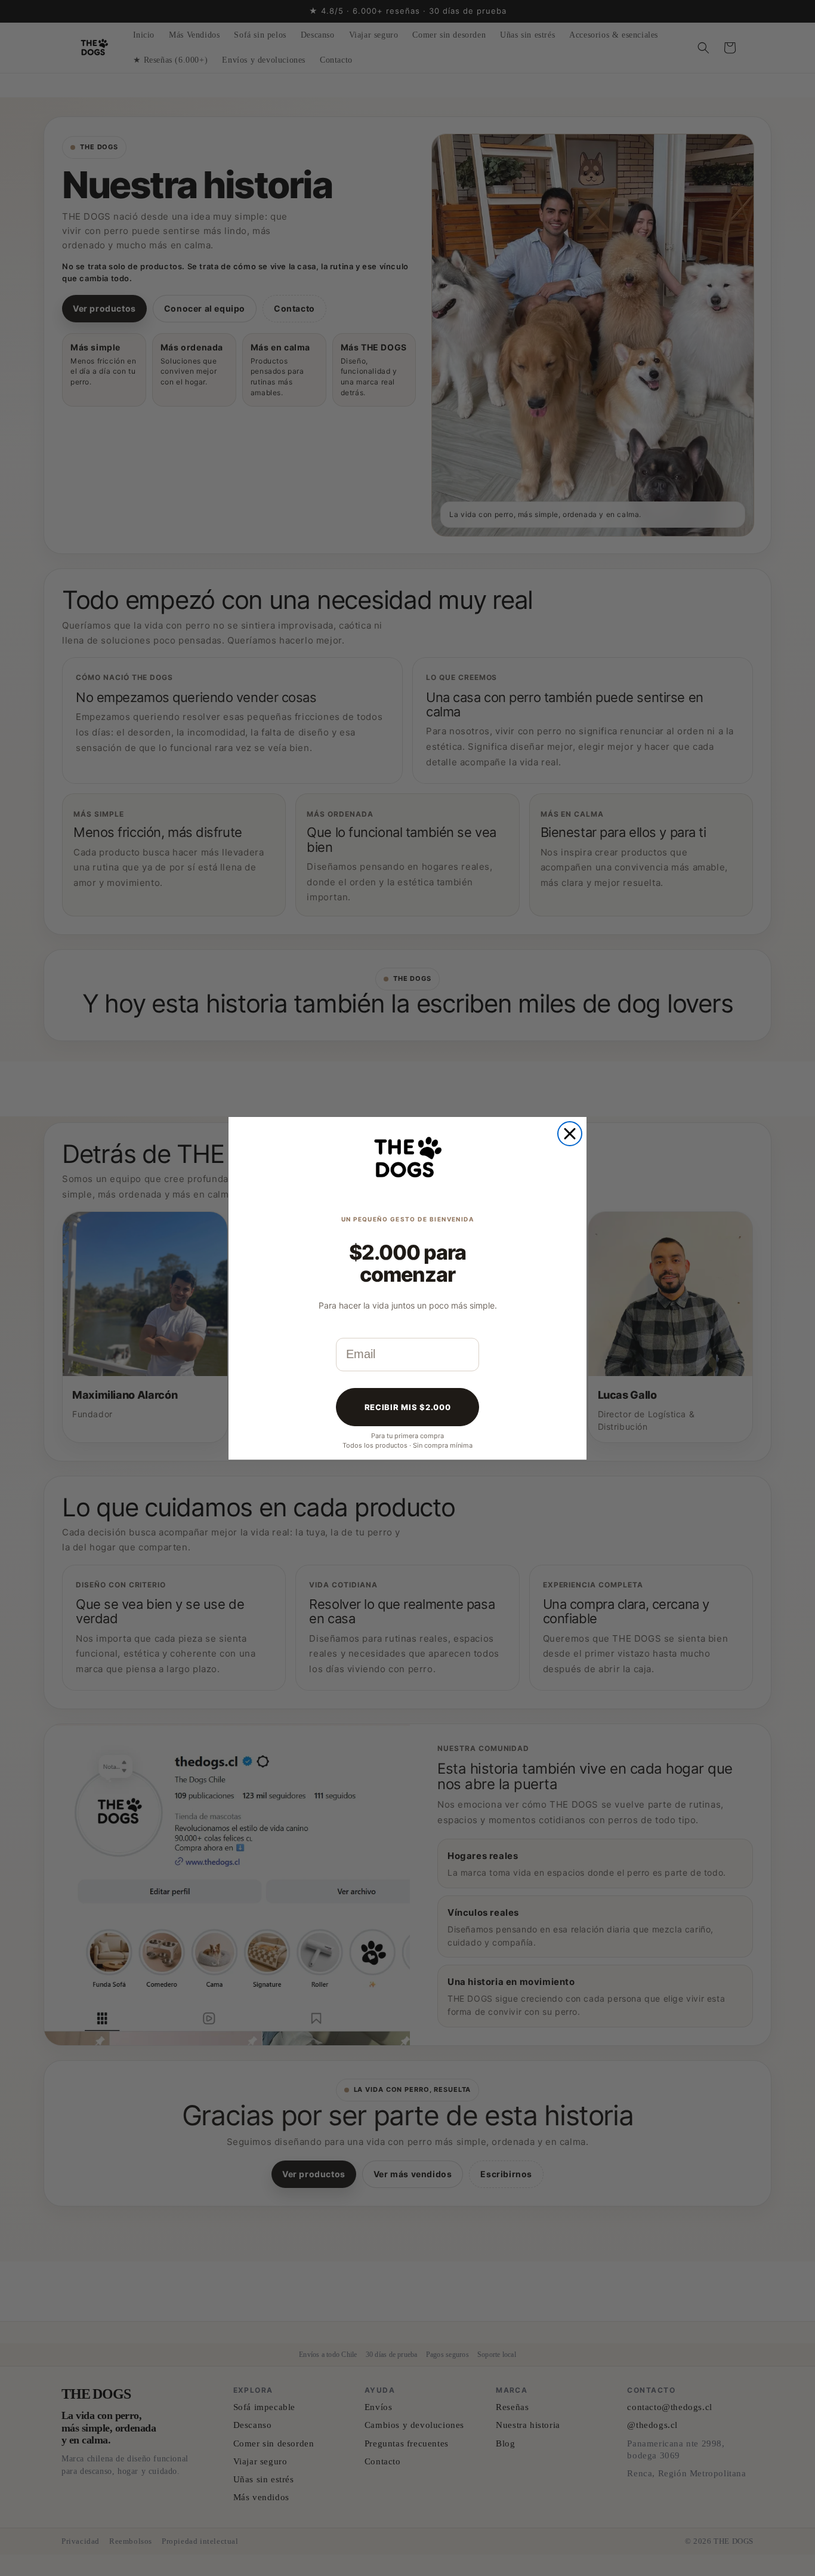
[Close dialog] (570, 1134)
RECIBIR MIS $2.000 (408, 1407)
